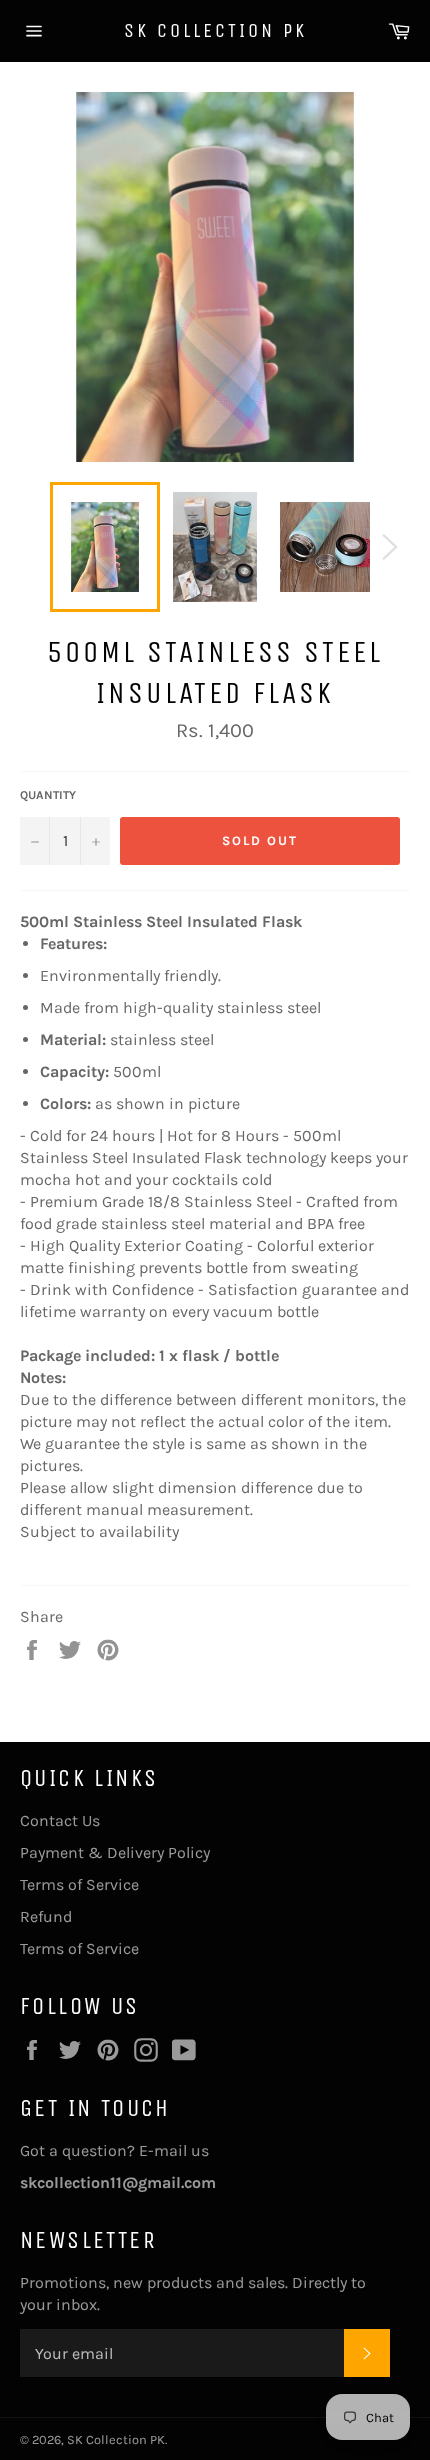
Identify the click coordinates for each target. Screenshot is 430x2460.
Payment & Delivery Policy (115, 1852)
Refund (46, 1916)
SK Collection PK (215, 30)
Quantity (48, 795)
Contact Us (60, 1820)
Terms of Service (79, 1884)
